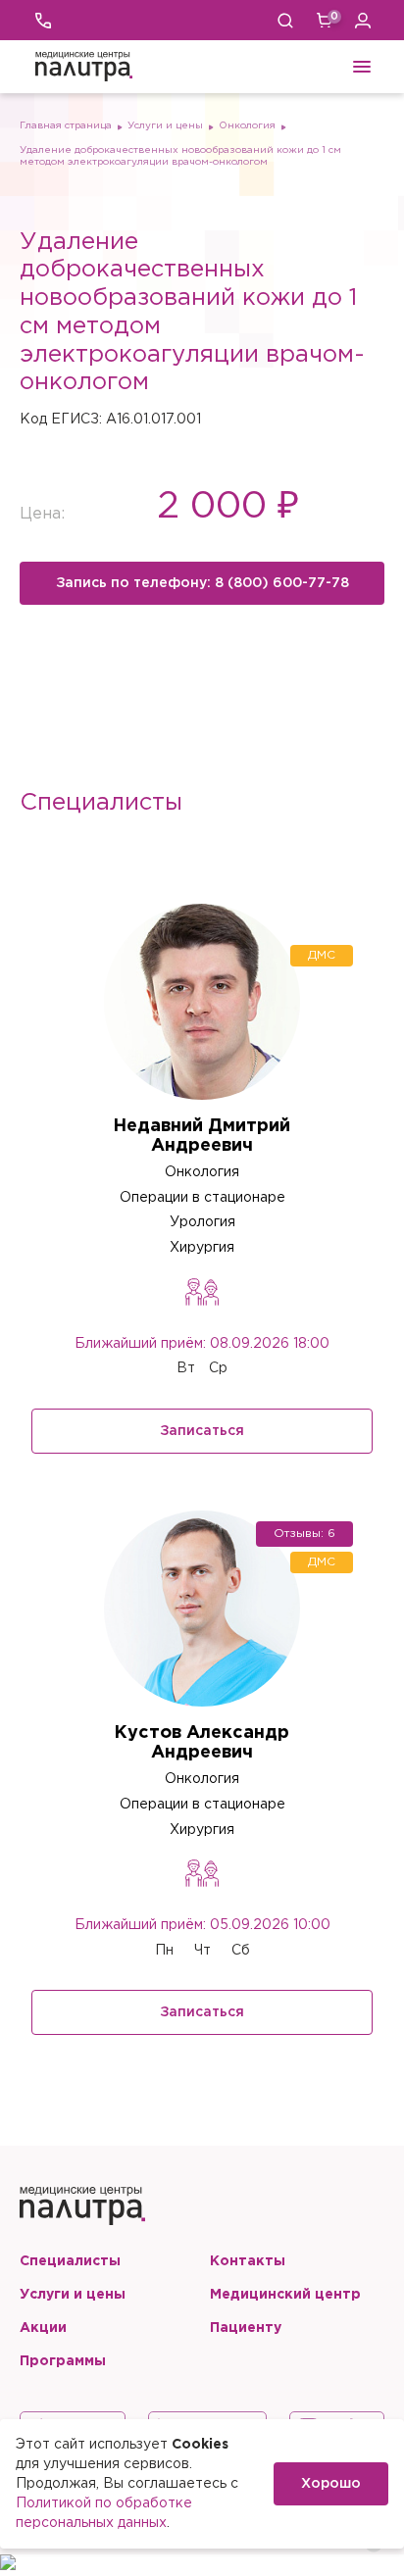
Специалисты (70, 2261)
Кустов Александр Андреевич (202, 1743)
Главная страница (66, 126)
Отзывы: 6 (304, 1534)
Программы (63, 2361)
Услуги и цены (165, 126)
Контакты (248, 2261)
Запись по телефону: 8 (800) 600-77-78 (202, 583)
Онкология (247, 126)
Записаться (202, 1431)
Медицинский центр (285, 2295)
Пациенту (246, 2328)
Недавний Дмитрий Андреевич (202, 1136)
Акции (43, 2328)
